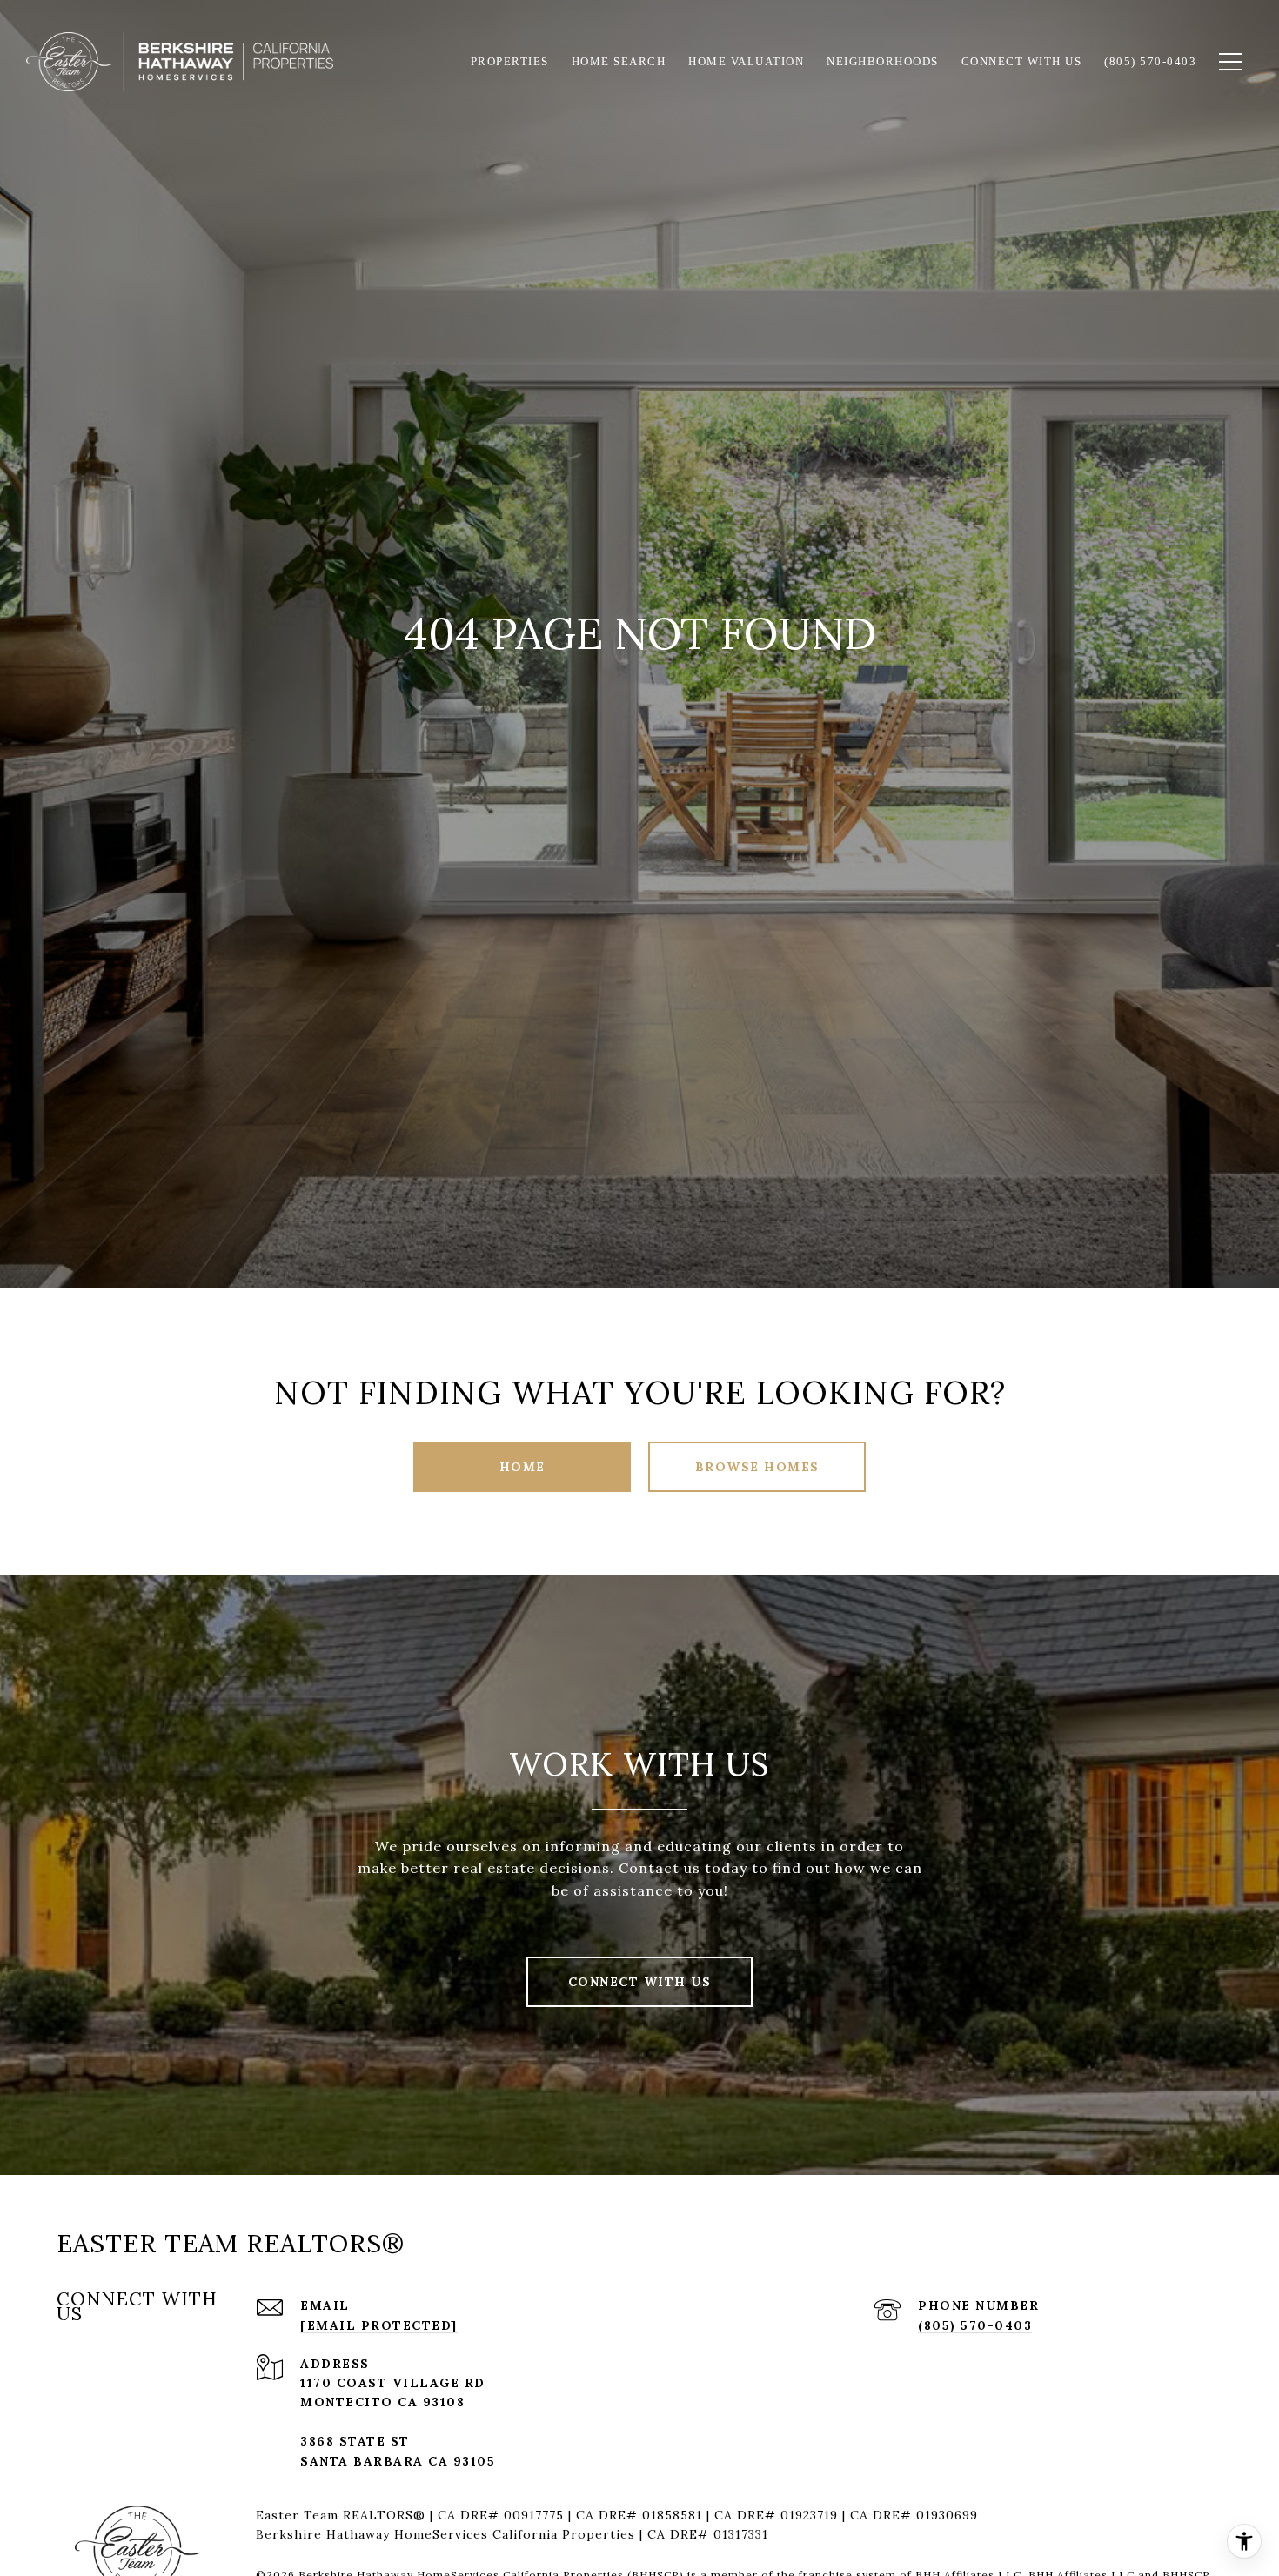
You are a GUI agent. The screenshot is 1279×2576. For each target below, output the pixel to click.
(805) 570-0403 (975, 2325)
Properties (510, 61)
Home (522, 1467)
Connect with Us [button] (640, 1982)
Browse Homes (757, 1467)
